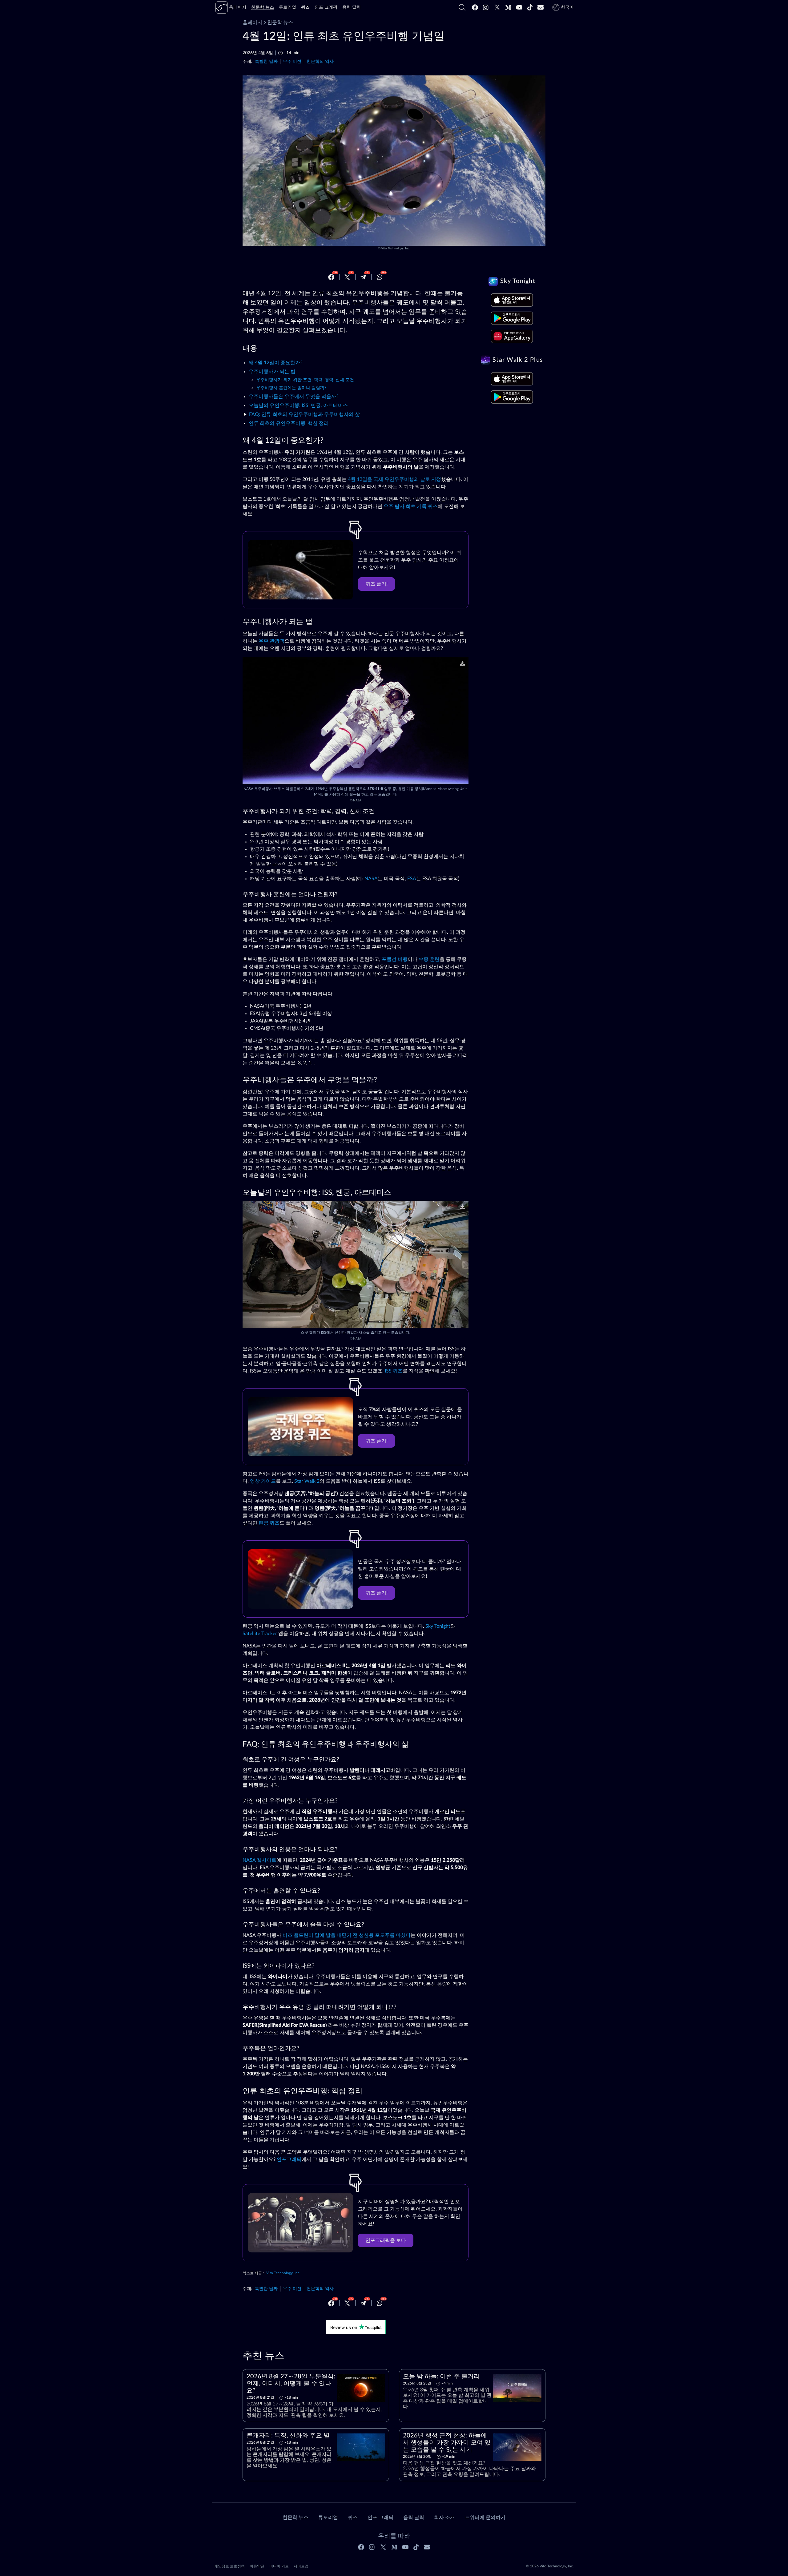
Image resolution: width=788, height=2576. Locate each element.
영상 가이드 (263, 1481)
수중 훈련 (429, 959)
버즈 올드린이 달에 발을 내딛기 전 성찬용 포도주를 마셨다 (347, 1935)
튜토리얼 (328, 2518)
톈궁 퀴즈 (269, 1523)
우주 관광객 (271, 641)
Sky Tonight (438, 1626)
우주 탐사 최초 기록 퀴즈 (411, 506)
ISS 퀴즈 (394, 1371)
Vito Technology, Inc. (396, 248)
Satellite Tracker (260, 1634)
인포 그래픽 (380, 2518)
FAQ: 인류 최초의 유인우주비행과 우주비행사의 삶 (304, 414)
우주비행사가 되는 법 (272, 372)
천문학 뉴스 (280, 22)
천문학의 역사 (320, 61)
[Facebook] (475, 7)
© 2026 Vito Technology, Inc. (550, 2566)
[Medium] (508, 7)
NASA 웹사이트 (259, 1860)
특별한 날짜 (266, 61)
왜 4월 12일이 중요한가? (275, 363)
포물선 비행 (395, 959)
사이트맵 (301, 2566)
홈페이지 (252, 22)
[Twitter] (497, 7)
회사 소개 (444, 2518)
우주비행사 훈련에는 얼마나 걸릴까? (291, 388)
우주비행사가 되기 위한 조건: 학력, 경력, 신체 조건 (305, 380)
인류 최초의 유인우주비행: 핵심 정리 (289, 423)
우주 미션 (292, 61)
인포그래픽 (289, 2159)
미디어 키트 (279, 2566)
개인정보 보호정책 (229, 2566)
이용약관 (257, 2566)
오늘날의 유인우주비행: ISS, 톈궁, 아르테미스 (298, 405)
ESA (412, 879)
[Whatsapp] (380, 277)
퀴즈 (353, 2518)
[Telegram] (363, 277)
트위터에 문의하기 (485, 2518)
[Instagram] (486, 7)
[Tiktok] (530, 7)
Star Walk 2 (307, 1481)
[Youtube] (519, 7)
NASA (357, 800)
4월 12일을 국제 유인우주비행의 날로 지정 (394, 479)
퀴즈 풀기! (376, 584)
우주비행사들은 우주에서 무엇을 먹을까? (293, 397)
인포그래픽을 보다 (386, 2240)
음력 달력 (414, 2518)
